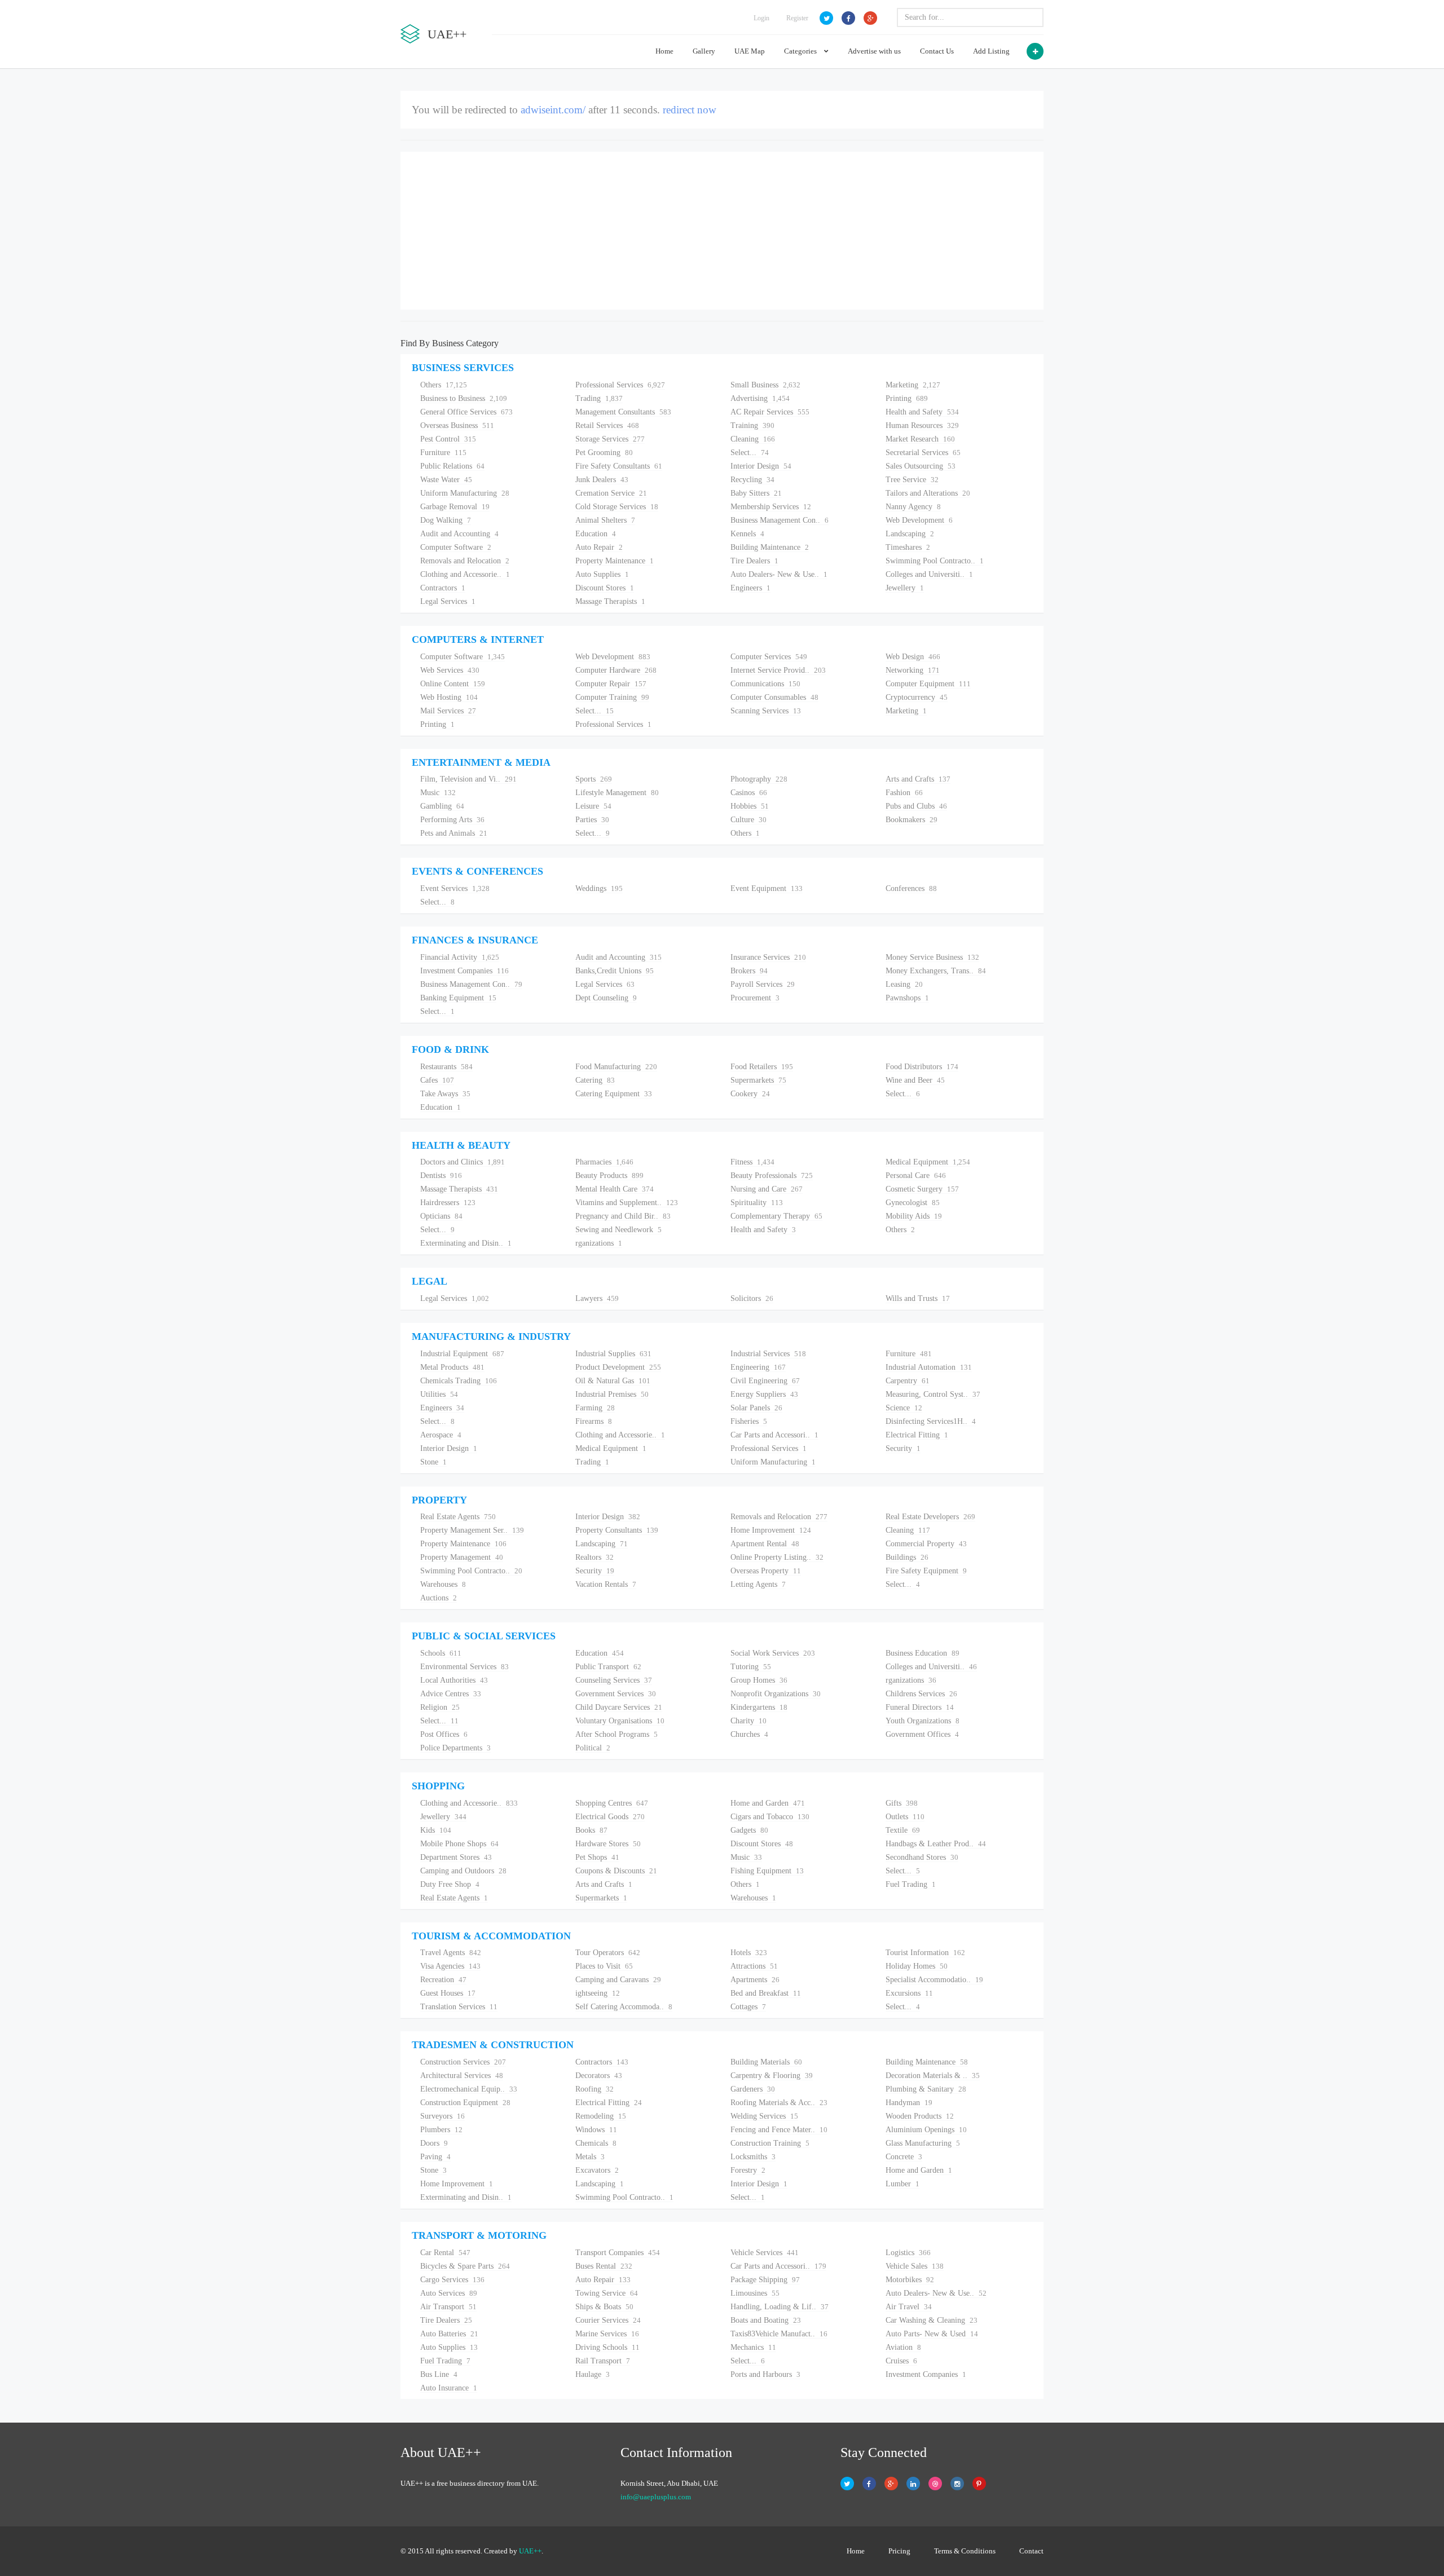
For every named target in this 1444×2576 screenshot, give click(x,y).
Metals (590, 2157)
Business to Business (464, 398)
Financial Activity (460, 957)
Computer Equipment (928, 684)
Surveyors (443, 2116)
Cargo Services (452, 2280)
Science (904, 1408)
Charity (749, 1721)
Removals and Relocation (465, 561)
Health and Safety (922, 412)
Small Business (765, 385)
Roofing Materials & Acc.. (779, 2103)
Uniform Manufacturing (465, 493)
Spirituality (757, 1203)
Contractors (443, 588)
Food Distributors (922, 1067)
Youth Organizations (923, 1721)
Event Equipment (767, 888)
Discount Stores (605, 588)
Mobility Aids (914, 1216)
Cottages (748, 2007)
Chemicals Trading (459, 1381)
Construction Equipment (465, 2103)
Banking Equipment (458, 998)
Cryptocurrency (917, 697)
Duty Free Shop (450, 1884)
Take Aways (445, 1094)
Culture (749, 820)
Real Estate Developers (930, 1517)
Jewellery (905, 588)
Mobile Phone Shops (459, 1844)
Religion (440, 1707)
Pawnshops (907, 998)
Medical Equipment (928, 1162)
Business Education (923, 1653)
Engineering (758, 1367)
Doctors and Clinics (463, 1162)
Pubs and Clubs (916, 806)
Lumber (902, 2184)
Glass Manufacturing (923, 2143)
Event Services (455, 888)
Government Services (616, 1694)
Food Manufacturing (616, 1067)
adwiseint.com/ (553, 110)
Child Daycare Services (619, 1707)
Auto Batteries (449, 2334)
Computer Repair (611, 684)
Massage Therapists (610, 601)
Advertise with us (874, 51)
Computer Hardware (616, 670)
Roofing (595, 2089)
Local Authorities (454, 1680)
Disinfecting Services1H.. (931, 1421)
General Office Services (466, 412)
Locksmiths (753, 2157)
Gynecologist (913, 1203)
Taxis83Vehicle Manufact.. (779, 2334)
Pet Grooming (604, 453)
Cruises (901, 2361)
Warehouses (443, 1584)
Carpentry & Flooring (772, 2076)
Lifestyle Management (617, 793)
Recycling (752, 480)
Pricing (899, 2551)
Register (797, 18)
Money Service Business (932, 957)
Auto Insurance (449, 2388)
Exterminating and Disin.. (466, 1243)
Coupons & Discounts (616, 1871)
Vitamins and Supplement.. (627, 1203)
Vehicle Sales (915, 2266)
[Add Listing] (1035, 51)
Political (593, 1748)
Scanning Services (766, 711)
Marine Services (607, 2334)
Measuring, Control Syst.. (933, 1394)
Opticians (441, 1216)
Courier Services (608, 2320)
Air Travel (909, 2307)
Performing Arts (452, 820)
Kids (436, 1830)
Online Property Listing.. (777, 1557)
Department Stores (456, 1857)
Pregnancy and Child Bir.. (623, 1216)
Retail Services (607, 425)
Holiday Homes (917, 1966)
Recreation (443, 1980)
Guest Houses (448, 1993)
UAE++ (530, 2551)
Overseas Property (766, 1571)
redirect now (690, 110)
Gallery (704, 51)
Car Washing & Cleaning (932, 2320)
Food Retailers (762, 1067)
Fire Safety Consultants (619, 466)
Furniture (443, 453)
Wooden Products (920, 2116)
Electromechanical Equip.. (469, 2089)
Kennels (747, 534)
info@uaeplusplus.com (656, 2497)
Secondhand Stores (922, 1857)
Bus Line (439, 2374)
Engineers (750, 588)
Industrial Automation (929, 1367)
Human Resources (922, 425)
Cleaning (753, 439)
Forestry (748, 2170)
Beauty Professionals (772, 1175)
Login (761, 18)
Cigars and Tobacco (770, 1817)
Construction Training (770, 2143)
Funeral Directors (920, 1707)
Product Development (618, 1367)
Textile (903, 1830)
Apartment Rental (765, 1544)
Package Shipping (765, 2280)
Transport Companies (618, 2253)
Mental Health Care (615, 1189)
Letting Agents (758, 1584)
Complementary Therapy (776, 1216)
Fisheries (749, 1421)
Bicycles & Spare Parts (465, 2266)
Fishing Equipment (767, 1871)
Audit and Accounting (459, 534)
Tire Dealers (754, 561)
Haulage (593, 2374)
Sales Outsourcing (921, 466)
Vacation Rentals (606, 1584)
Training (752, 425)
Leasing (904, 984)
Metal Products (452, 1367)
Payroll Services (763, 984)
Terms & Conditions (965, 2551)
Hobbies (750, 806)
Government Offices (922, 1734)
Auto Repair (599, 547)
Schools (441, 1653)
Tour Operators (608, 1953)
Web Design (913, 657)
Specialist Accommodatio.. (934, 1980)
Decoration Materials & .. (933, 2076)
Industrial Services (768, 1354)
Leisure (593, 806)
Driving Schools (607, 2347)
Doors (434, 2143)
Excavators (597, 2170)
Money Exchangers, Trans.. (936, 971)
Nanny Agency (913, 507)
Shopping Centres (612, 1803)
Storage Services (610, 439)
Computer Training (612, 697)
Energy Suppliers (764, 1394)
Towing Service (607, 2293)
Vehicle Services (765, 2253)
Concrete (904, 2157)
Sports (594, 779)
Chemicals (596, 2143)
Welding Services (764, 2116)
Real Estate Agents (458, 1517)
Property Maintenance (615, 561)
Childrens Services (921, 1694)
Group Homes (759, 1680)
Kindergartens (759, 1707)
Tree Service (912, 480)
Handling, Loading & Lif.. (780, 2307)
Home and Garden (768, 1803)
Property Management (462, 1557)
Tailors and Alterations (928, 493)
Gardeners (753, 2089)
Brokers (749, 971)
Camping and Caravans (618, 1980)
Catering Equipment (614, 1094)
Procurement (755, 998)
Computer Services (769, 657)
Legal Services (448, 601)
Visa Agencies (450, 1966)
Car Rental (445, 2253)
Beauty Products (609, 1175)
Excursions (909, 1993)
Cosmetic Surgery (922, 1189)
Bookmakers (912, 820)
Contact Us (937, 51)
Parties (592, 820)
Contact (1031, 2551)
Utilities (439, 1394)
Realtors (595, 1557)
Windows (596, 2130)
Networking (913, 670)
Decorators (599, 2076)
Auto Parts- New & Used (932, 2334)
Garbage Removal (455, 507)
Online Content (453, 684)
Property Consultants (617, 1530)
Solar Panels (756, 1408)
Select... (750, 453)
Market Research (920, 439)
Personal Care (916, 1175)
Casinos (749, 793)
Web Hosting (449, 697)
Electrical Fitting (917, 1435)
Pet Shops (597, 1857)
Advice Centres (451, 1694)
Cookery (750, 1094)
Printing (907, 398)
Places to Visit (604, 1966)
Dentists (441, 1175)
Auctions (439, 1598)
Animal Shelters (605, 520)
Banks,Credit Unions (615, 971)
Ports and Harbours (765, 2374)
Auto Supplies (602, 574)
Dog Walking (446, 520)
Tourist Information (925, 1953)
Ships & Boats (604, 2307)
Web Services (450, 670)
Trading (599, 398)
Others (444, 385)
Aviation (903, 2347)
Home (664, 51)
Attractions (754, 1966)
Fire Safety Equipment (926, 1571)
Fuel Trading (911, 1884)
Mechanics (753, 2347)
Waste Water (446, 480)
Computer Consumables (774, 697)
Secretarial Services (923, 453)
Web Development (919, 520)
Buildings (907, 1557)
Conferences (911, 888)
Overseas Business (457, 425)
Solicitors (752, 1298)
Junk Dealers (602, 480)
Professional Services (620, 385)
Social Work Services (773, 1653)
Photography (759, 779)
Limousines (755, 2293)
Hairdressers (448, 1203)
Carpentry (908, 1381)
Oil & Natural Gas (613, 1381)
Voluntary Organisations (620, 1721)
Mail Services (448, 711)
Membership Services (771, 507)
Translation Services (459, 2007)
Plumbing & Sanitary (926, 2089)
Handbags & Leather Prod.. (936, 1844)
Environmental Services (465, 1667)
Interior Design (761, 466)
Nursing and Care (767, 1189)
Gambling (442, 806)
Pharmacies (604, 1162)
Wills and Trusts (918, 1298)
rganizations (599, 1243)
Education (596, 534)
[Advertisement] (722, 231)
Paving (435, 2157)
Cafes (437, 1080)
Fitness (752, 1162)
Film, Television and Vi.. (468, 779)
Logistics (908, 2253)
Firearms (594, 1421)
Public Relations (452, 466)
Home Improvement (771, 1530)
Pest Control (448, 439)
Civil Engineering (765, 1381)
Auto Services (449, 2293)
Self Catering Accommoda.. (624, 2007)
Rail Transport (603, 2361)
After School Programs (617, 1734)
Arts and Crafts (918, 779)
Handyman (909, 2103)
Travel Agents (451, 1953)
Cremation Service (611, 493)
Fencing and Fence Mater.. (779, 2130)
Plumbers (441, 2130)
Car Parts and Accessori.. (774, 1435)
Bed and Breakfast (766, 1993)
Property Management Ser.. (472, 1530)
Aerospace (441, 1435)
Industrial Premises (612, 1394)
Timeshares (908, 547)
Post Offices (444, 1734)
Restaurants (446, 1067)
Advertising (760, 398)
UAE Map (750, 51)
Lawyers (597, 1298)
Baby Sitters (756, 493)
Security (903, 1448)
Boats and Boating (766, 2320)
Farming (595, 1408)
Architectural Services (462, 2076)
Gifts (902, 1803)
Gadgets (749, 1830)
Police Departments (455, 1748)
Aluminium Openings (926, 2130)
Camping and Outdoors (463, 1871)
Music (438, 793)
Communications (765, 684)
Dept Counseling (606, 998)
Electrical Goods (610, 1817)
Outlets (905, 1817)
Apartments (755, 1980)
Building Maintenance (770, 547)
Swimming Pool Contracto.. (935, 561)
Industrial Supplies (613, 1354)
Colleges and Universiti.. (929, 574)
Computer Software (456, 547)
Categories (801, 51)
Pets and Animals (454, 833)
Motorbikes (910, 2280)
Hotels (749, 1953)
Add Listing (991, 51)
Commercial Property (926, 1544)
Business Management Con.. (780, 520)
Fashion (904, 793)
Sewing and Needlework (618, 1230)
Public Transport (608, 1667)
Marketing (913, 385)
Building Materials (766, 2062)
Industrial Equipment (462, 1354)
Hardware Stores (608, 1844)
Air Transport (448, 2307)
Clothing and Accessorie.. (465, 574)
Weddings (599, 888)
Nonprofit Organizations (776, 1694)
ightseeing (598, 1993)
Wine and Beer (915, 1080)
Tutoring (751, 1667)
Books (591, 1830)
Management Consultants (623, 412)
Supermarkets (758, 1080)
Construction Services (463, 2062)
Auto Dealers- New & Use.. (779, 574)
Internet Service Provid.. (778, 670)
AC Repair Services (770, 412)
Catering (595, 1080)
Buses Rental (604, 2266)
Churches (749, 1734)
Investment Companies (465, 971)
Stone (433, 1462)
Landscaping (910, 534)
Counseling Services (614, 1680)
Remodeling (601, 2116)
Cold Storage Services (617, 507)
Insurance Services (768, 957)
